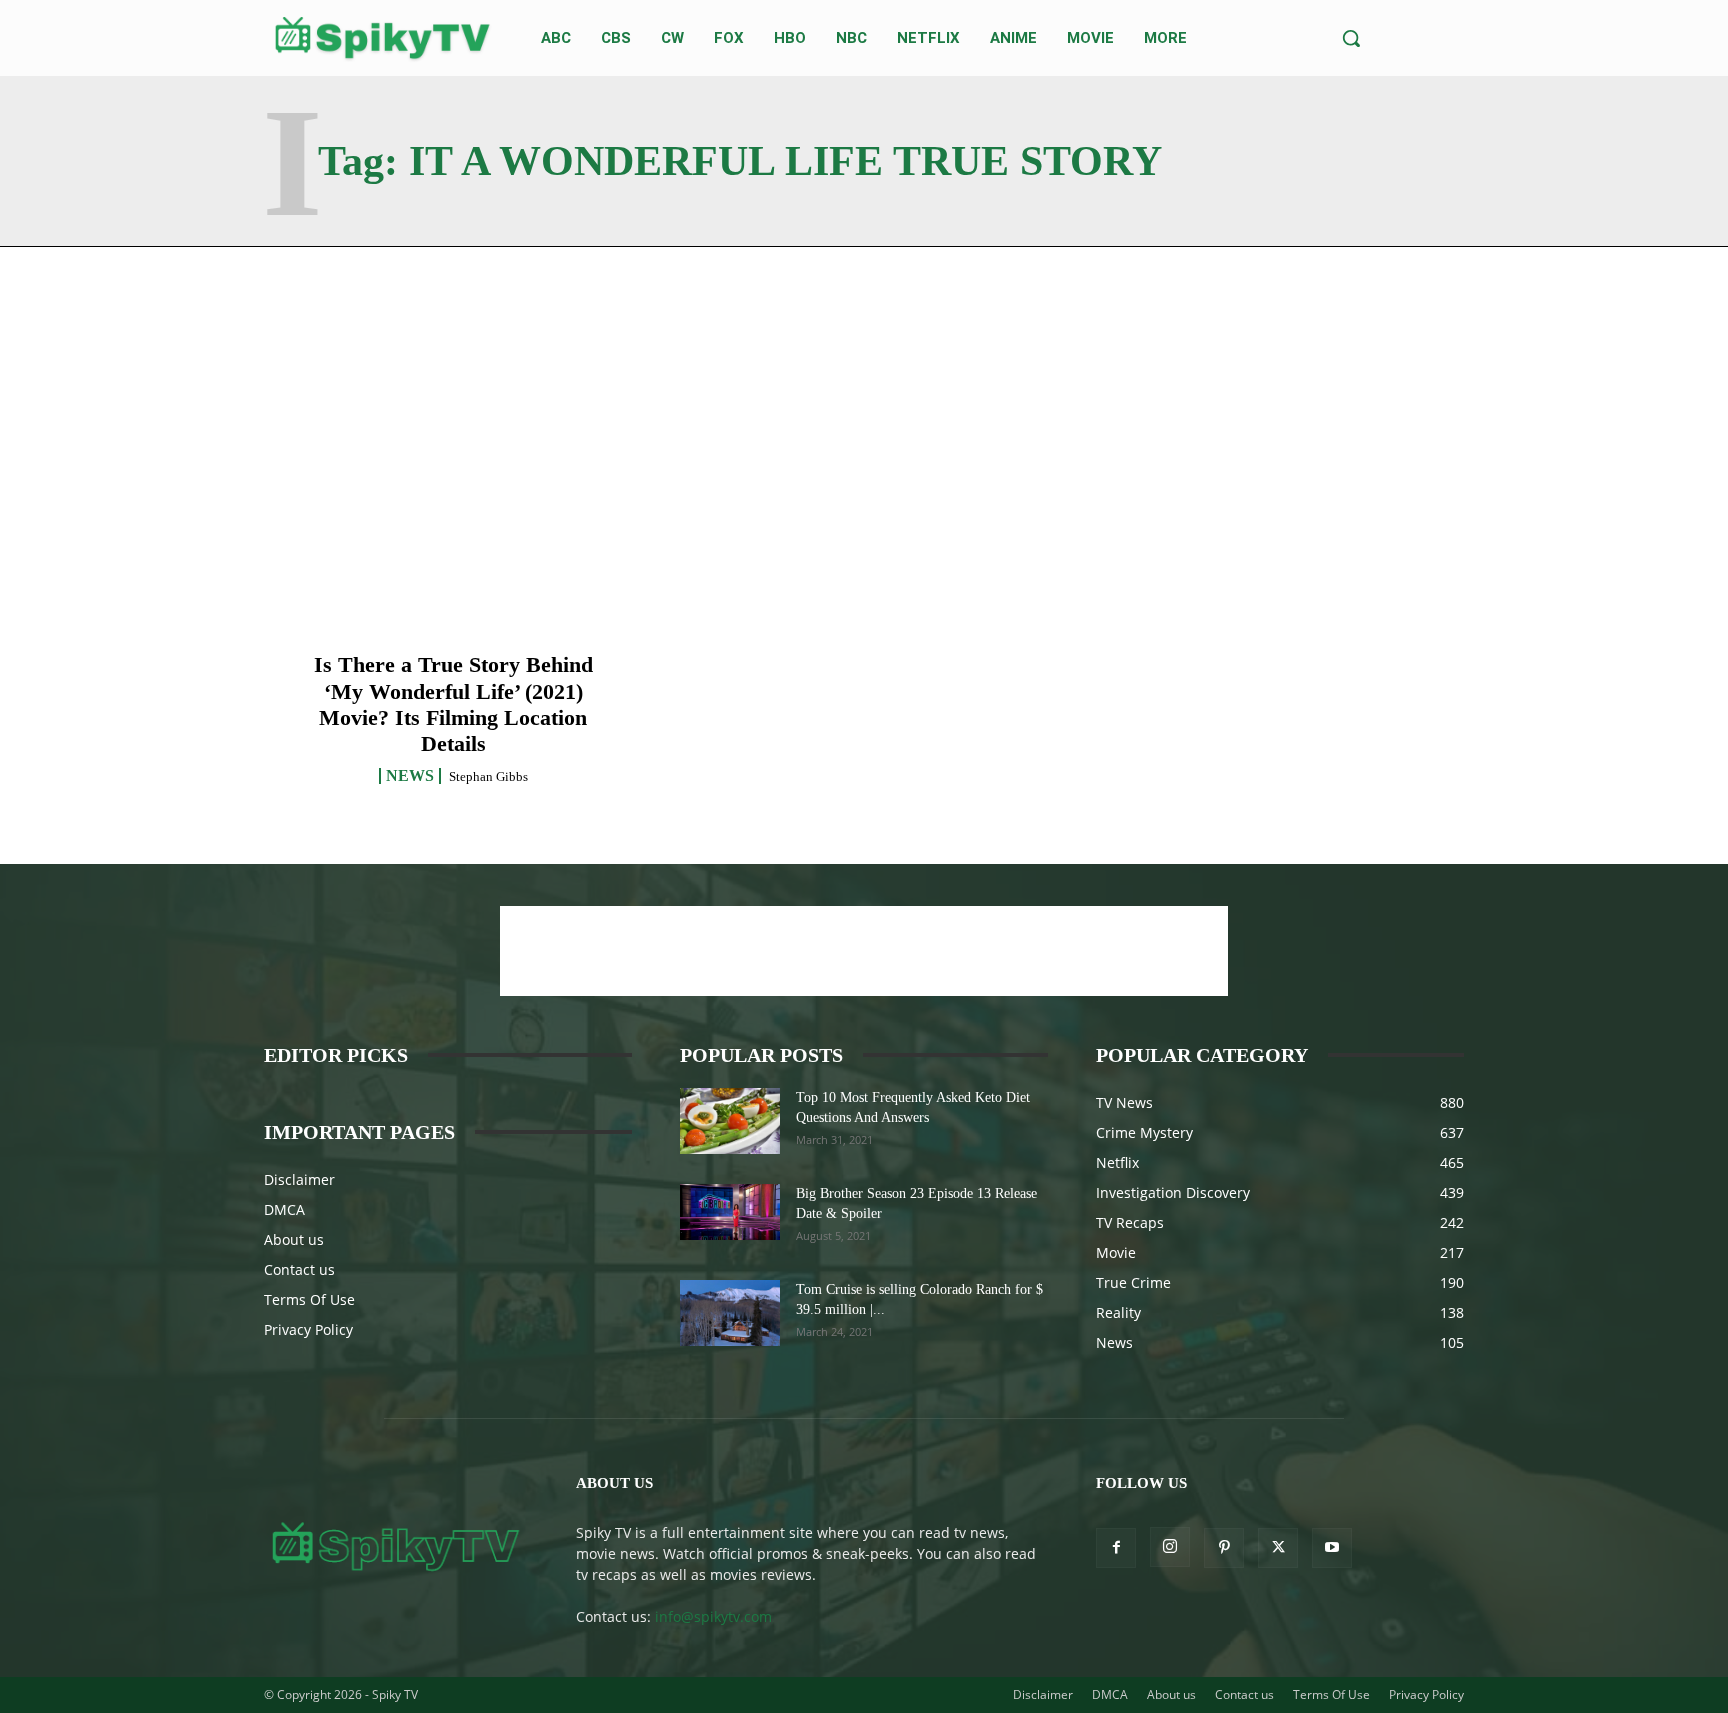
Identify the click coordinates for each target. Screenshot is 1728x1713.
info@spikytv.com (713, 1616)
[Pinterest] (1224, 1548)
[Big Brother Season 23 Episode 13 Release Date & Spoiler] (730, 1212)
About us (294, 1239)
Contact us (299, 1269)
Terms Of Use (309, 1299)
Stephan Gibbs (488, 776)
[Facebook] (1116, 1548)
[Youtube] (1332, 1548)
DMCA (284, 1209)
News (410, 776)
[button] (1351, 38)
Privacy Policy (308, 1329)
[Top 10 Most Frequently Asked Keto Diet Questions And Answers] (730, 1121)
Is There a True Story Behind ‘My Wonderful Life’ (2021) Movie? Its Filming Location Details (453, 704)
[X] (1278, 1548)
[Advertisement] (864, 951)
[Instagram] (1170, 1547)
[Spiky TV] (383, 38)
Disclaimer (299, 1179)
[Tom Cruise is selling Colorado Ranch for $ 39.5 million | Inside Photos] (730, 1313)
